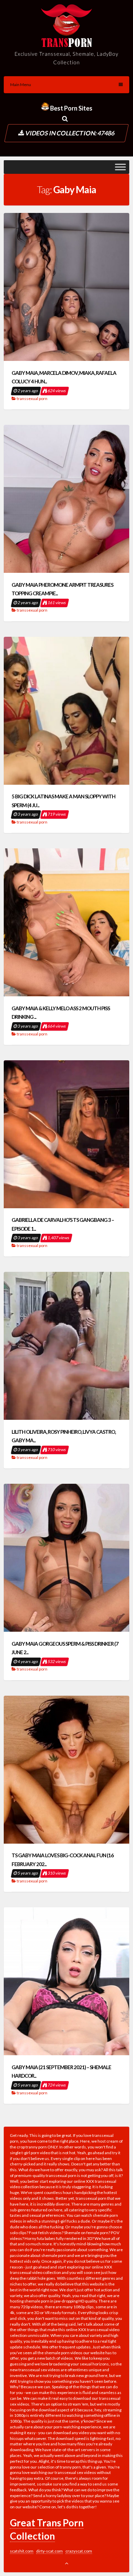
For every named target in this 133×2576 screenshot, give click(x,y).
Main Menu (21, 85)
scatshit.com (22, 2551)
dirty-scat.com (49, 2551)
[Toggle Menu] (120, 167)
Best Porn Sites (71, 108)
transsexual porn (32, 398)
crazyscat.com (79, 2551)
